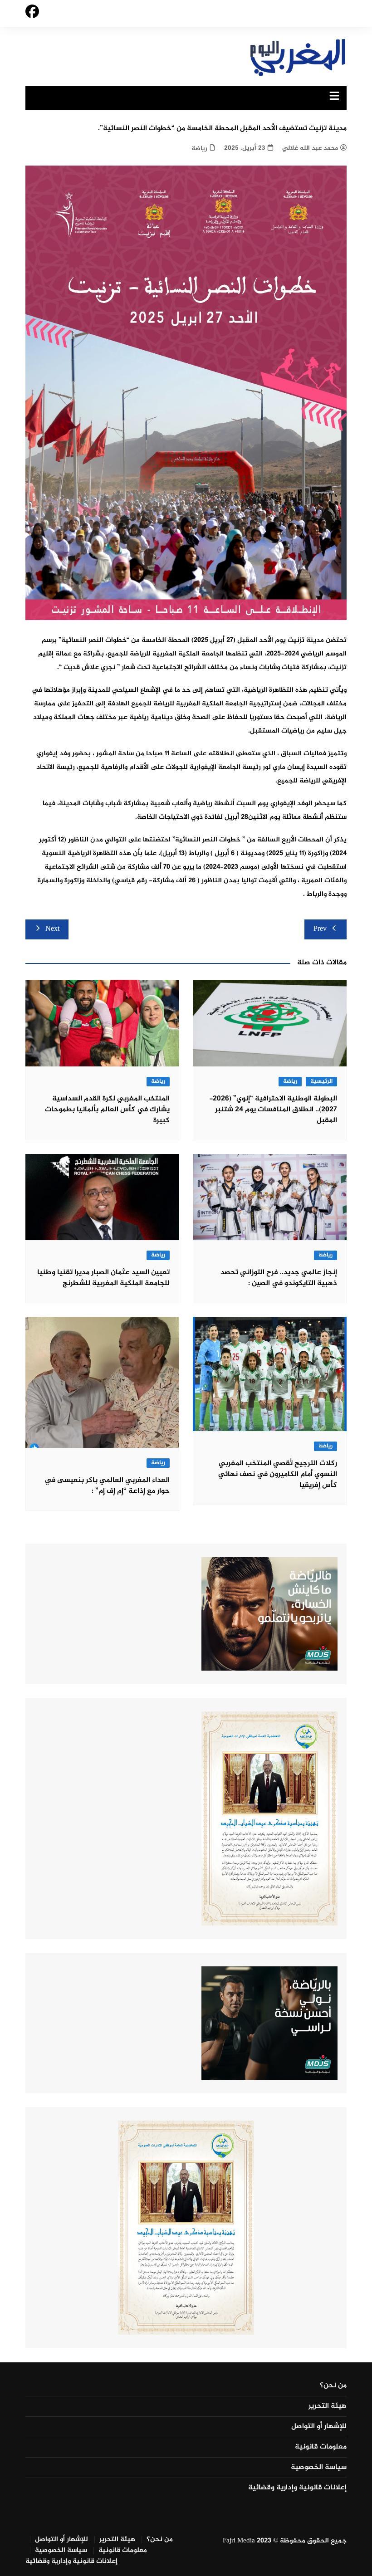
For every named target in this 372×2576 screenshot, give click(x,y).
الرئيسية (321, 1082)
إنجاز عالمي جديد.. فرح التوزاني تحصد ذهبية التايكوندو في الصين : (279, 1278)
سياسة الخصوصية (319, 2468)
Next (52, 929)
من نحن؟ (333, 2386)
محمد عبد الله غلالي (310, 148)
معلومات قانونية (321, 2447)
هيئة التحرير (328, 2406)
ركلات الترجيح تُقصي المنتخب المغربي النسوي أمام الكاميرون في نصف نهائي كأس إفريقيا (278, 1474)
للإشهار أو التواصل (319, 2427)
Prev (320, 929)
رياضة (199, 149)
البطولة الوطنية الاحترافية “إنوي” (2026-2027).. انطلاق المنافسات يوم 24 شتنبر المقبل (273, 1110)
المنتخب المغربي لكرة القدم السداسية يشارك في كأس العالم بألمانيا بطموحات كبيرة (107, 1110)
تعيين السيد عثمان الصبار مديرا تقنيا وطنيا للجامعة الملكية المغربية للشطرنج (103, 1278)
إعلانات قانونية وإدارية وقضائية (297, 2488)
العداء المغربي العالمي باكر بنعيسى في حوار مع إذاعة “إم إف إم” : (107, 1486)
